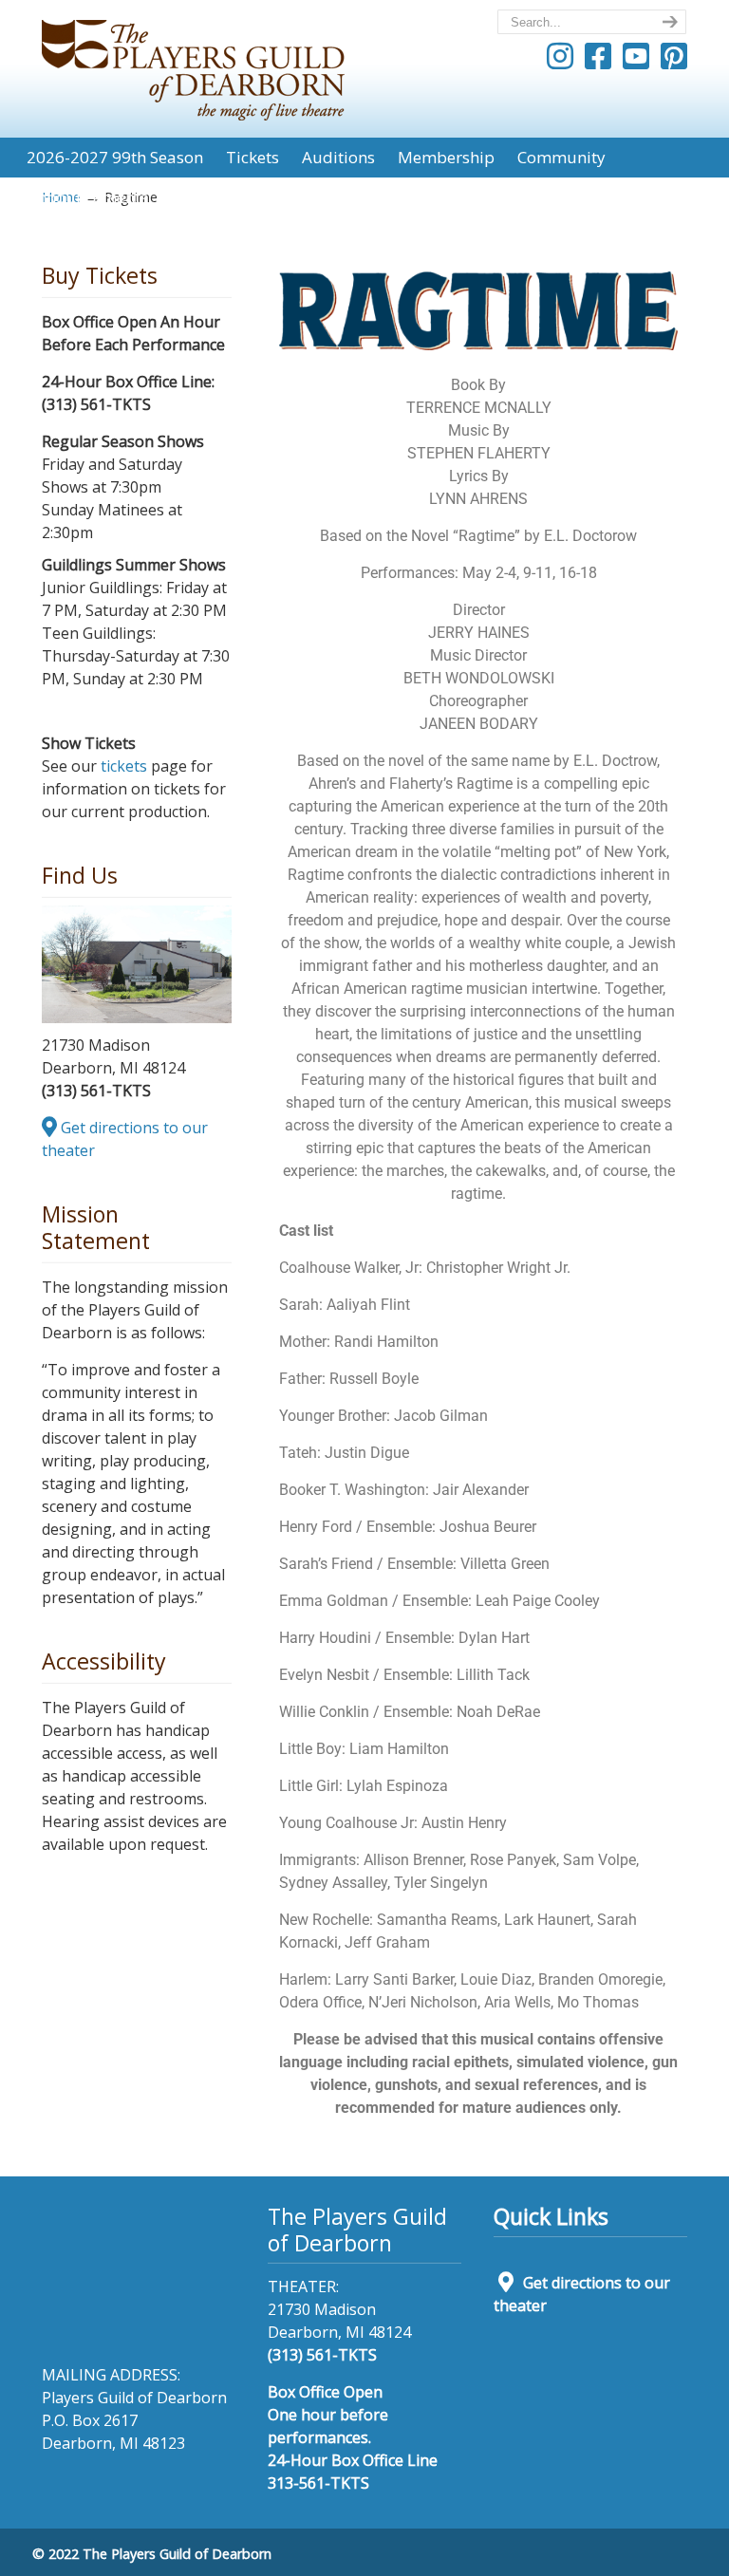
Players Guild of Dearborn (193, 63)
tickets (124, 766)
